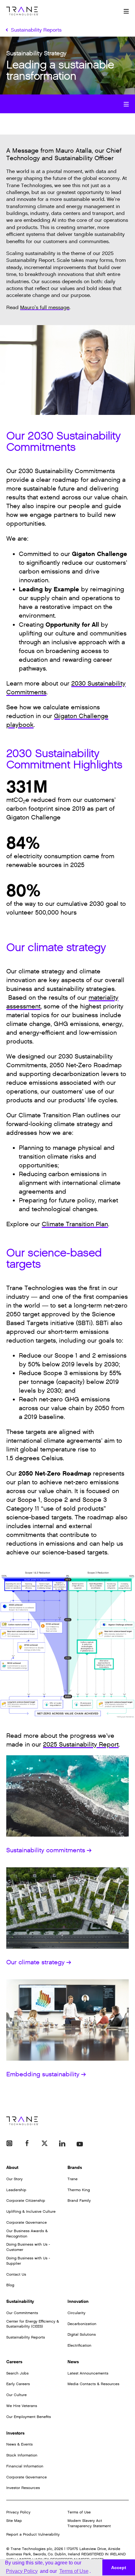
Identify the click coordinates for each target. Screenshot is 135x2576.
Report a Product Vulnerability (33, 2534)
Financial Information (25, 2466)
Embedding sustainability (43, 2074)
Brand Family (79, 2201)
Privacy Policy (18, 2512)
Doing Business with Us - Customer (28, 2247)
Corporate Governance (27, 2222)
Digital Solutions (82, 2334)
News (73, 2362)
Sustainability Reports (26, 2337)
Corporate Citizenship (26, 2201)
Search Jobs (17, 2373)
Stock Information (22, 2455)
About (12, 2168)
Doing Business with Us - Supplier (28, 2261)
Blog (10, 2285)
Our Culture (16, 2395)
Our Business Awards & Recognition (27, 2234)
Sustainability (20, 2301)
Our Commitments (22, 2313)
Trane (73, 2179)
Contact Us (16, 2274)
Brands (75, 2168)
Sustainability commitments (46, 1850)
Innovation (78, 2301)
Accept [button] (119, 2568)
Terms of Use (79, 2512)
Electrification (79, 2345)
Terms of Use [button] (74, 2571)
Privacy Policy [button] (22, 2571)
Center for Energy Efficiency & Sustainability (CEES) (33, 2324)
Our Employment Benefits (29, 2417)
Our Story (14, 2179)
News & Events (19, 2444)
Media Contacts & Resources (93, 2384)
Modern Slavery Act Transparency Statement (89, 2523)
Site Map (14, 2521)
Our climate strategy (35, 1962)
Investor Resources (23, 2488)
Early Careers (18, 2384)
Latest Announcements (88, 2373)
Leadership (16, 2190)
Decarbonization (82, 2324)
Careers (14, 2362)
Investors (15, 2433)
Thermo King (79, 2190)
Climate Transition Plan (75, 1224)
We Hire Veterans (22, 2406)
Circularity (76, 2313)
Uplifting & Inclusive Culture (31, 2211)
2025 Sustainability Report (81, 1745)
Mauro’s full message (45, 308)
